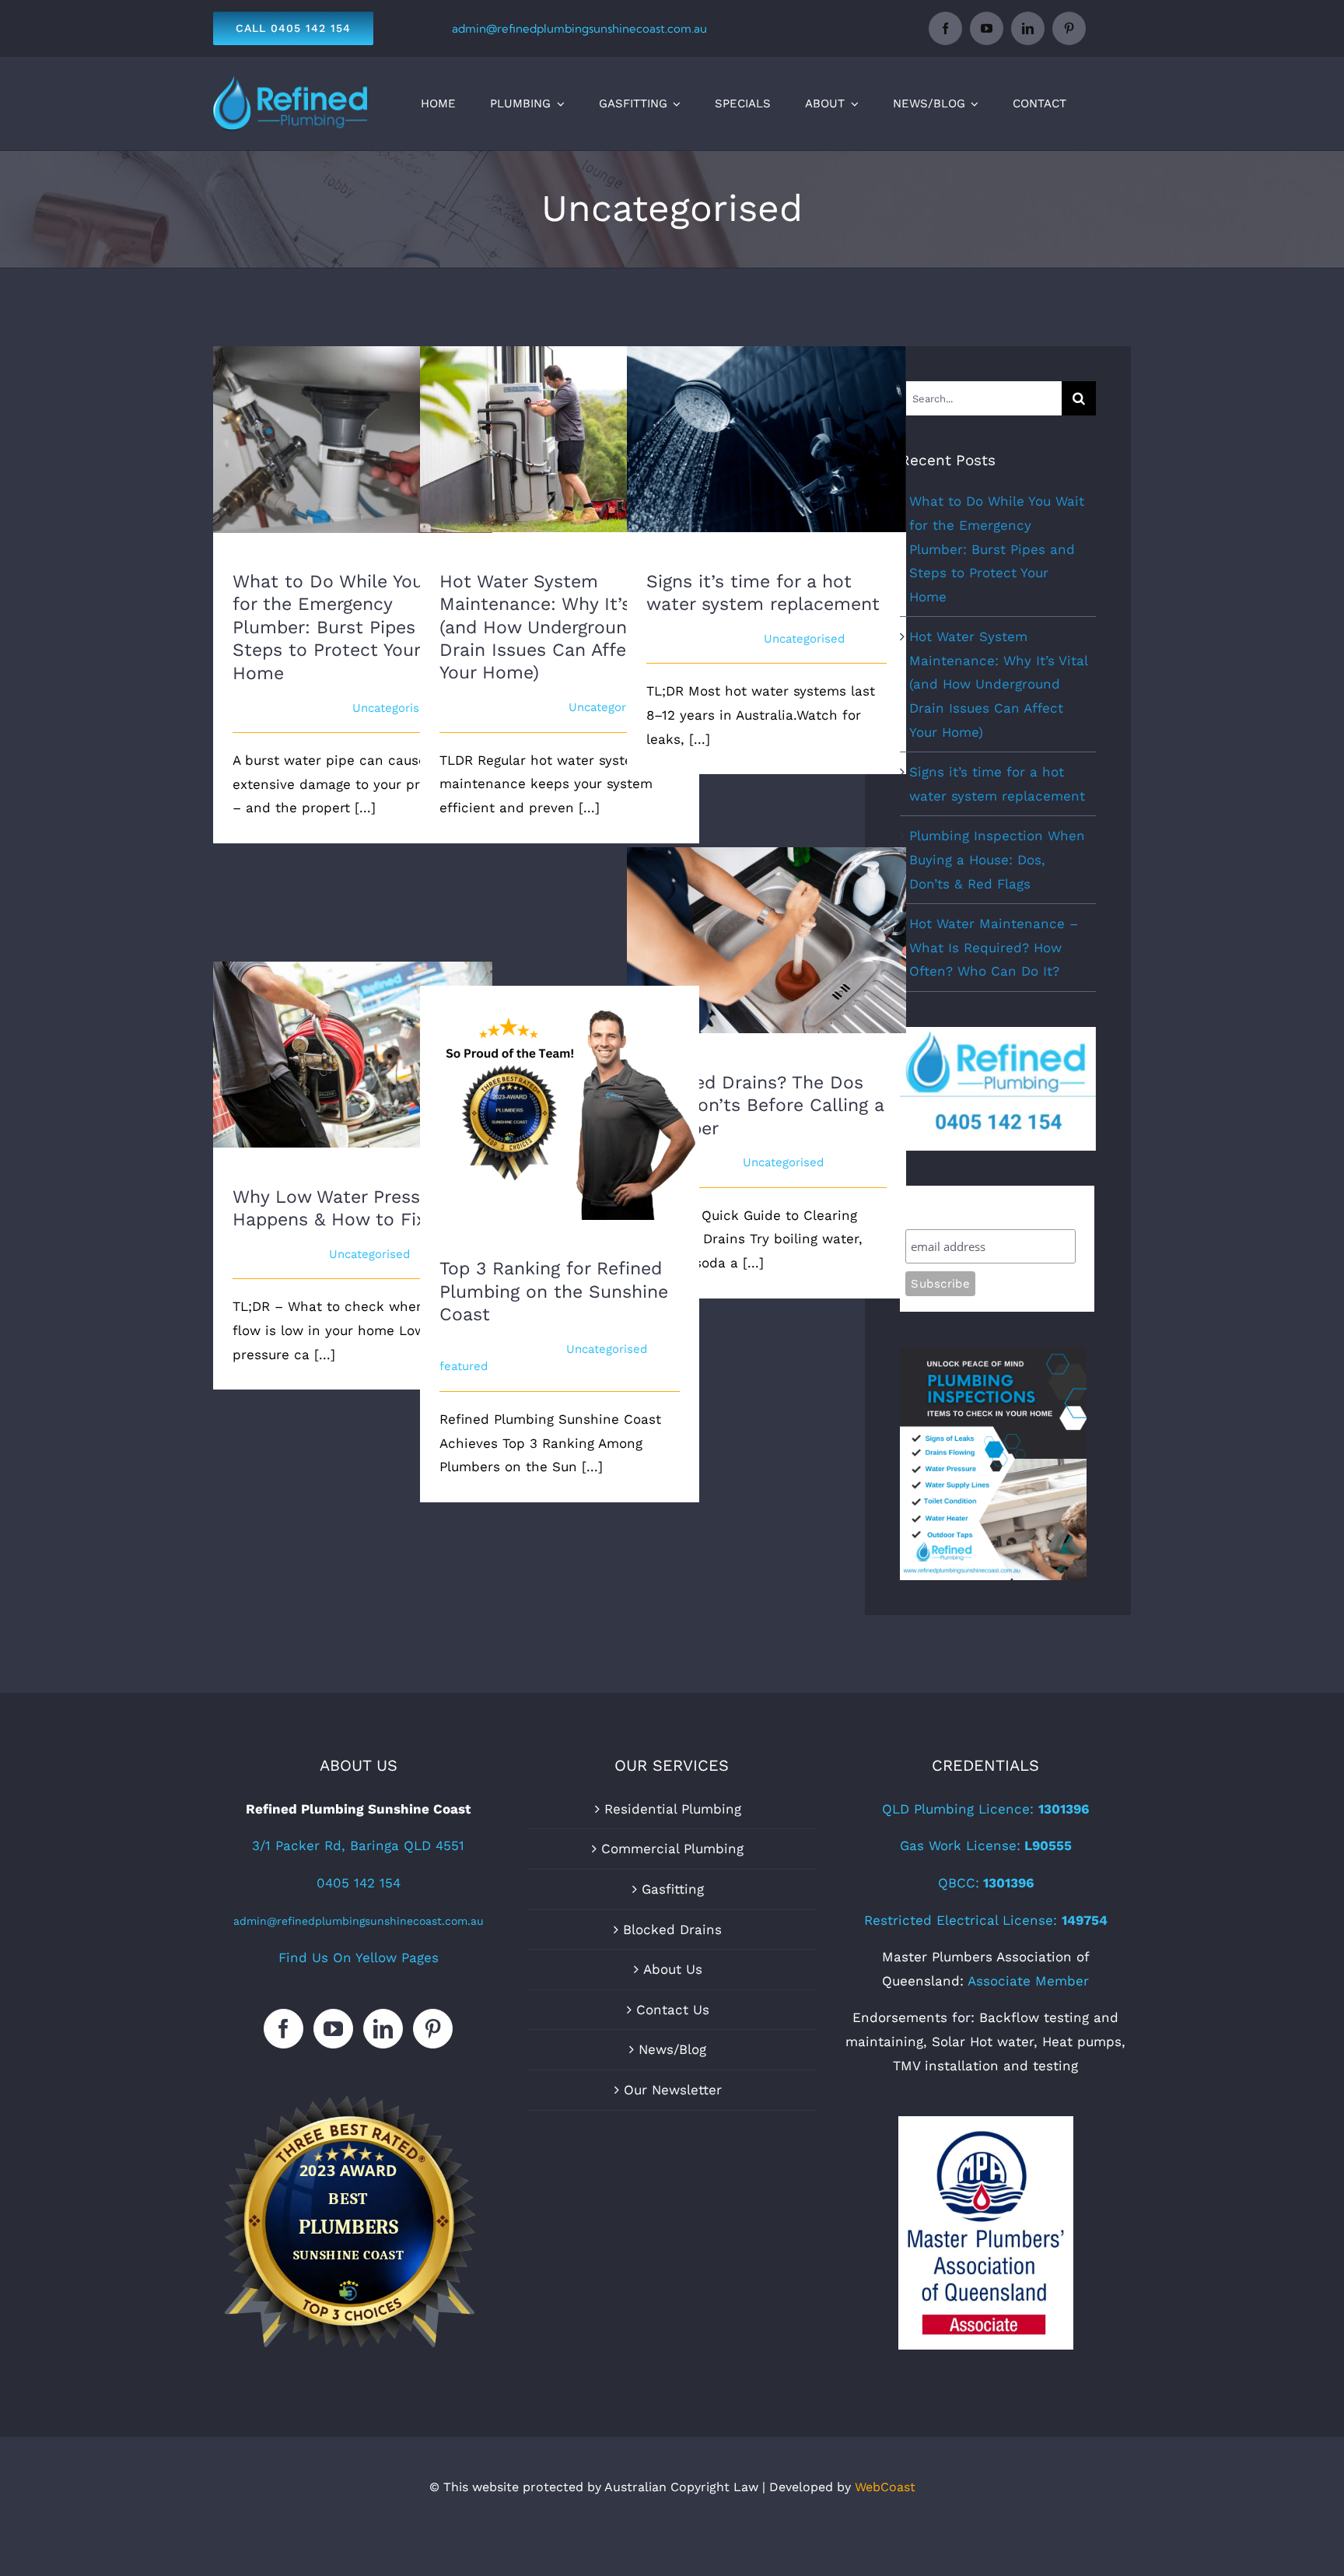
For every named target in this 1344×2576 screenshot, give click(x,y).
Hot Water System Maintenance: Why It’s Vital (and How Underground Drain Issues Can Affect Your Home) (560, 409)
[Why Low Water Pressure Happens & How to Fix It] (353, 1055)
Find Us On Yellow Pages (359, 1957)
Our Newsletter (673, 2090)
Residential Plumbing (673, 1809)
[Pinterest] (433, 2029)
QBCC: (986, 1883)
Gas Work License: (986, 1845)
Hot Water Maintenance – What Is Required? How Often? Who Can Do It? (994, 947)
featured (464, 1366)
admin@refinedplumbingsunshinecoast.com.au (579, 28)
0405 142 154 (359, 1883)
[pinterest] (1069, 28)
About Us (673, 1969)
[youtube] (987, 28)
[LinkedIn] (383, 2029)
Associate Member (1028, 1981)
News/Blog (672, 2049)
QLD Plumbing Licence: (985, 1809)
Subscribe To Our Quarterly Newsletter (986, 1207)
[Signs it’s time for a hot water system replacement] (766, 439)
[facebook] (945, 28)
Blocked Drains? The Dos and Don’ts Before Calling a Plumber (766, 918)
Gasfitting (673, 1889)
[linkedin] (1028, 28)
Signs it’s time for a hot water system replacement (766, 417)
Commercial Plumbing (672, 1849)
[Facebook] (283, 2029)
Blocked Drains (672, 1929)
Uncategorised (393, 708)
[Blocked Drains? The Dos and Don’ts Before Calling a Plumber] (766, 940)
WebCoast (885, 2487)
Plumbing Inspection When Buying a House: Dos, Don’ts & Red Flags (997, 859)
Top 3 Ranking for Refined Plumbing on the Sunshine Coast (560, 1081)
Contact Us (673, 2010)
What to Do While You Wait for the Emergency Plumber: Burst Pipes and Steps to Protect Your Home (353, 410)
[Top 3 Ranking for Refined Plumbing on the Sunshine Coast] (560, 1103)
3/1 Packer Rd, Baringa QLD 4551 (358, 1845)
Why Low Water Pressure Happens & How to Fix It (353, 1033)
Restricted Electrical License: (986, 1920)
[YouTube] (333, 2029)
